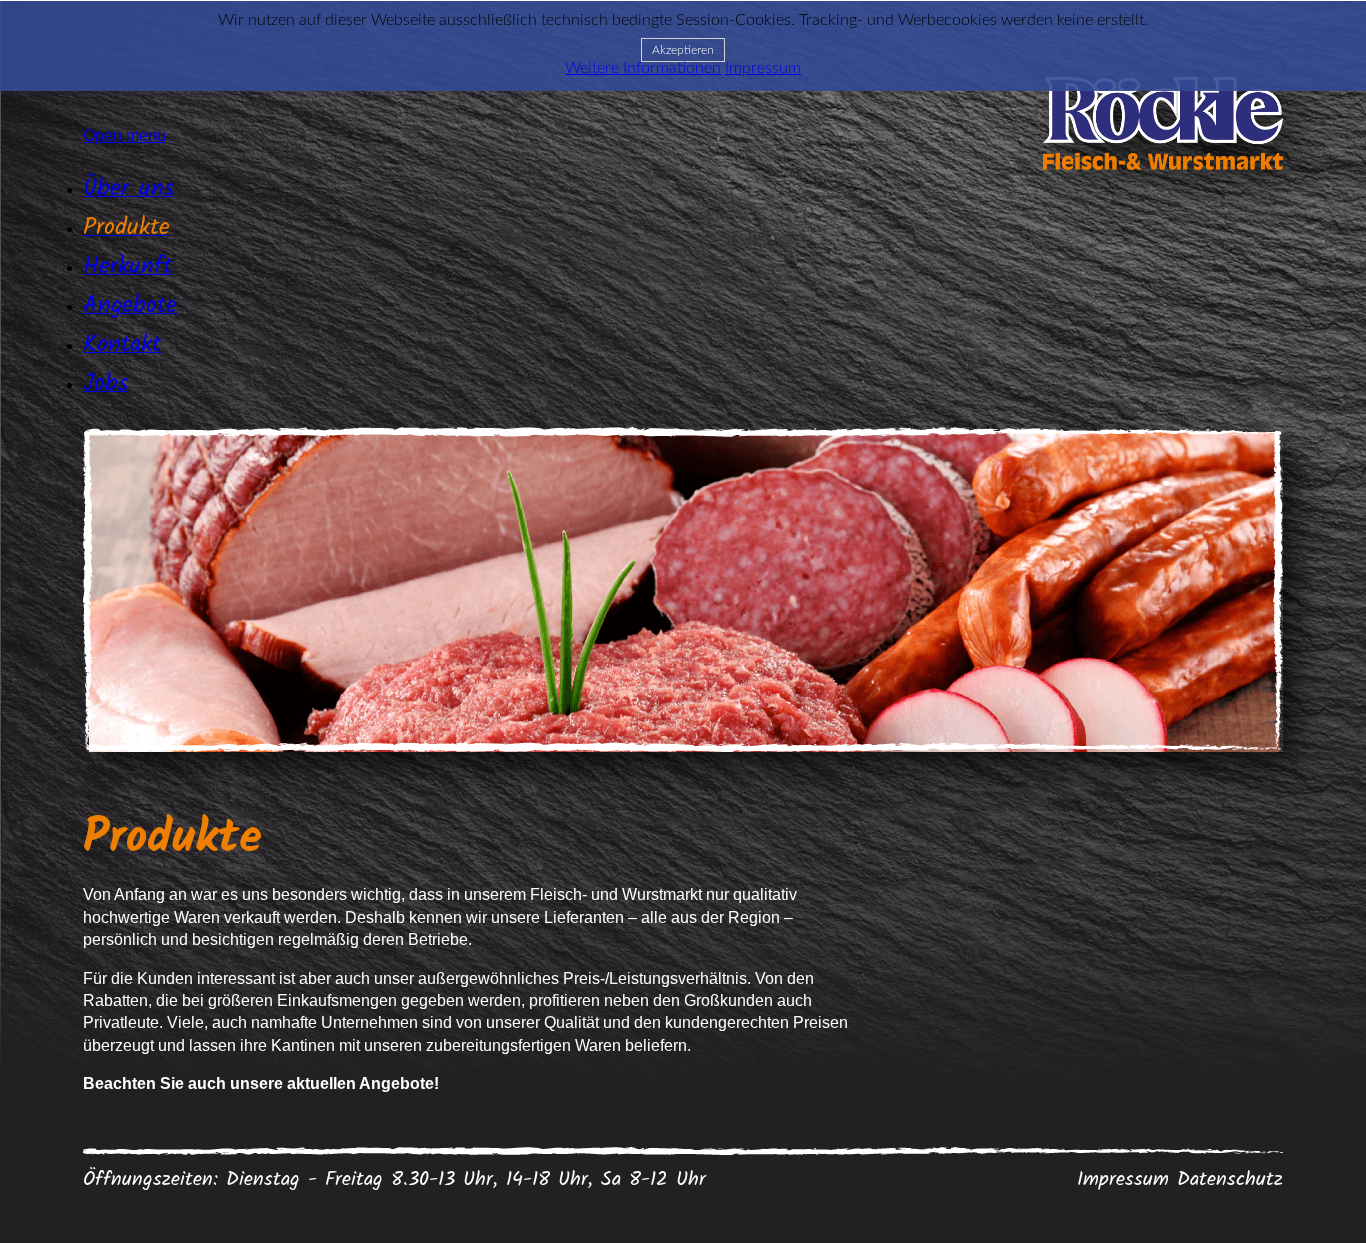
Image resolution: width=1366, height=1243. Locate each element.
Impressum (1123, 1180)
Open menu (124, 135)
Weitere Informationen (643, 68)
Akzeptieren (683, 50)
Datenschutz (1230, 1180)
